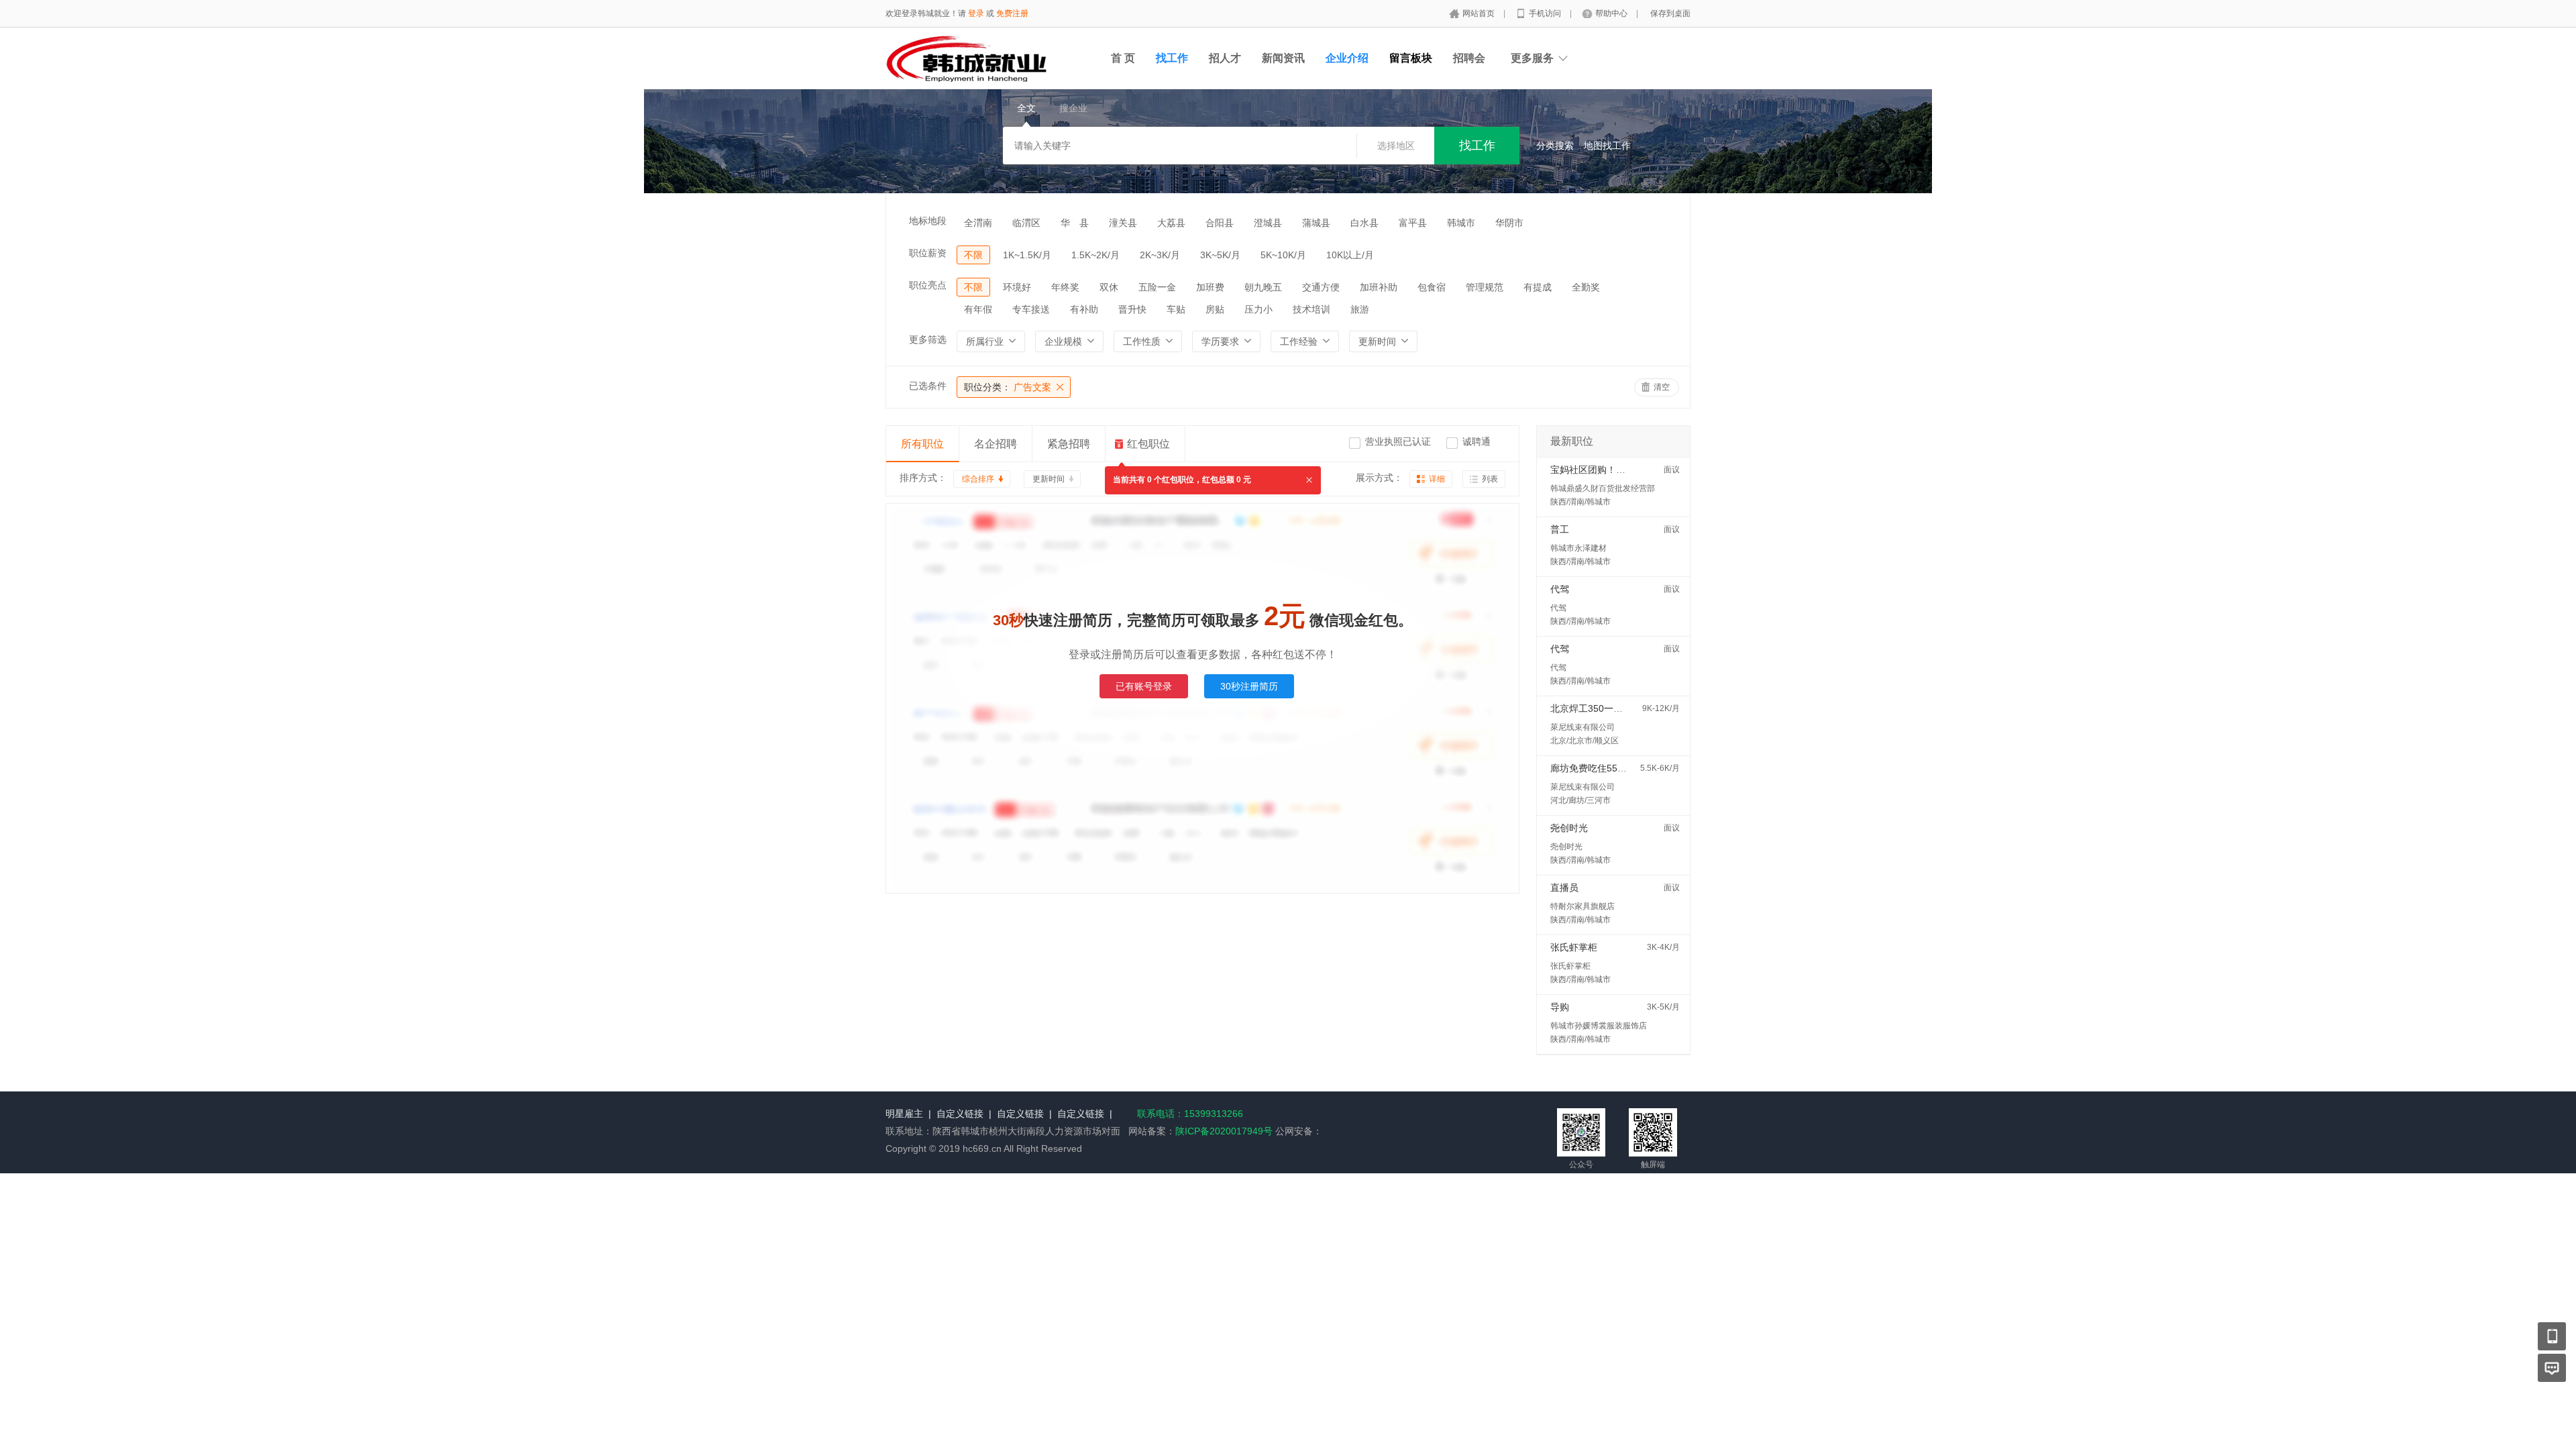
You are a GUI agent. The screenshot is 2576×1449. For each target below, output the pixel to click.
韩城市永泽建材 (1578, 548)
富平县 (1413, 223)
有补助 (1084, 309)
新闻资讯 (1283, 58)
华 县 (1075, 223)
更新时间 (1049, 479)
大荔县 (1171, 223)
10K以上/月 (1350, 255)
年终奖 (1065, 287)
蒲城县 (1316, 223)
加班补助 (1379, 287)
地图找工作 (1607, 146)
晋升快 (1132, 309)
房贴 (1215, 309)
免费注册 (1012, 13)
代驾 (1560, 589)
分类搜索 (1555, 146)
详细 (1437, 479)
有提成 (1538, 287)
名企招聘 (996, 444)
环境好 (1017, 287)
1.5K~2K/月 (1095, 255)
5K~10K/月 (1283, 255)
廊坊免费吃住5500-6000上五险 (1616, 768)
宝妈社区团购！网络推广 (1602, 470)
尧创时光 (1569, 828)
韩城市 (1461, 223)
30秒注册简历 (1249, 686)
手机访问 (1546, 13)
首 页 (1123, 58)
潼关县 (1123, 223)
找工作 (1172, 58)
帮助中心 (1612, 13)
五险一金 (1157, 287)
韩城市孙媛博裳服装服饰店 (1599, 1026)
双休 (1109, 287)
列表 (1490, 479)
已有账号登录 (1144, 686)
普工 (1560, 529)
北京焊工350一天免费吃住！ (1610, 708)
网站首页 (1480, 13)
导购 (1560, 1007)
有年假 (978, 309)
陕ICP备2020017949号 (1224, 1131)
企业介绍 (1347, 58)
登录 (976, 13)
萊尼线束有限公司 (1582, 727)
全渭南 (978, 223)
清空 (1662, 387)
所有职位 (922, 444)
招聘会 (1469, 58)
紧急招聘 (1069, 444)
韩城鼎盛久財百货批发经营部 (1603, 488)
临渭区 (1026, 223)
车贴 (1176, 309)
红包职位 (1148, 444)
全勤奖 (1586, 287)
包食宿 (1432, 287)
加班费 (1210, 287)
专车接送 (1031, 309)
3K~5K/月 (1220, 255)
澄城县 (1268, 223)
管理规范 (1485, 287)
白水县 (1364, 223)
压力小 (1258, 309)
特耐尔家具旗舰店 (1582, 906)
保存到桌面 (1670, 13)
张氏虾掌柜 (1574, 947)
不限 (973, 255)
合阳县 (1220, 223)
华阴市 (1509, 223)
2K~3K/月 (1160, 255)
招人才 (1225, 58)
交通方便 (1321, 287)
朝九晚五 (1263, 287)
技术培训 (1311, 309)
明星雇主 (904, 1114)
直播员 (1564, 888)
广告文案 (1008, 387)
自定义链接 (960, 1114)
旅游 (1360, 309)
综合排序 (978, 479)
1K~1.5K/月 (1027, 255)
